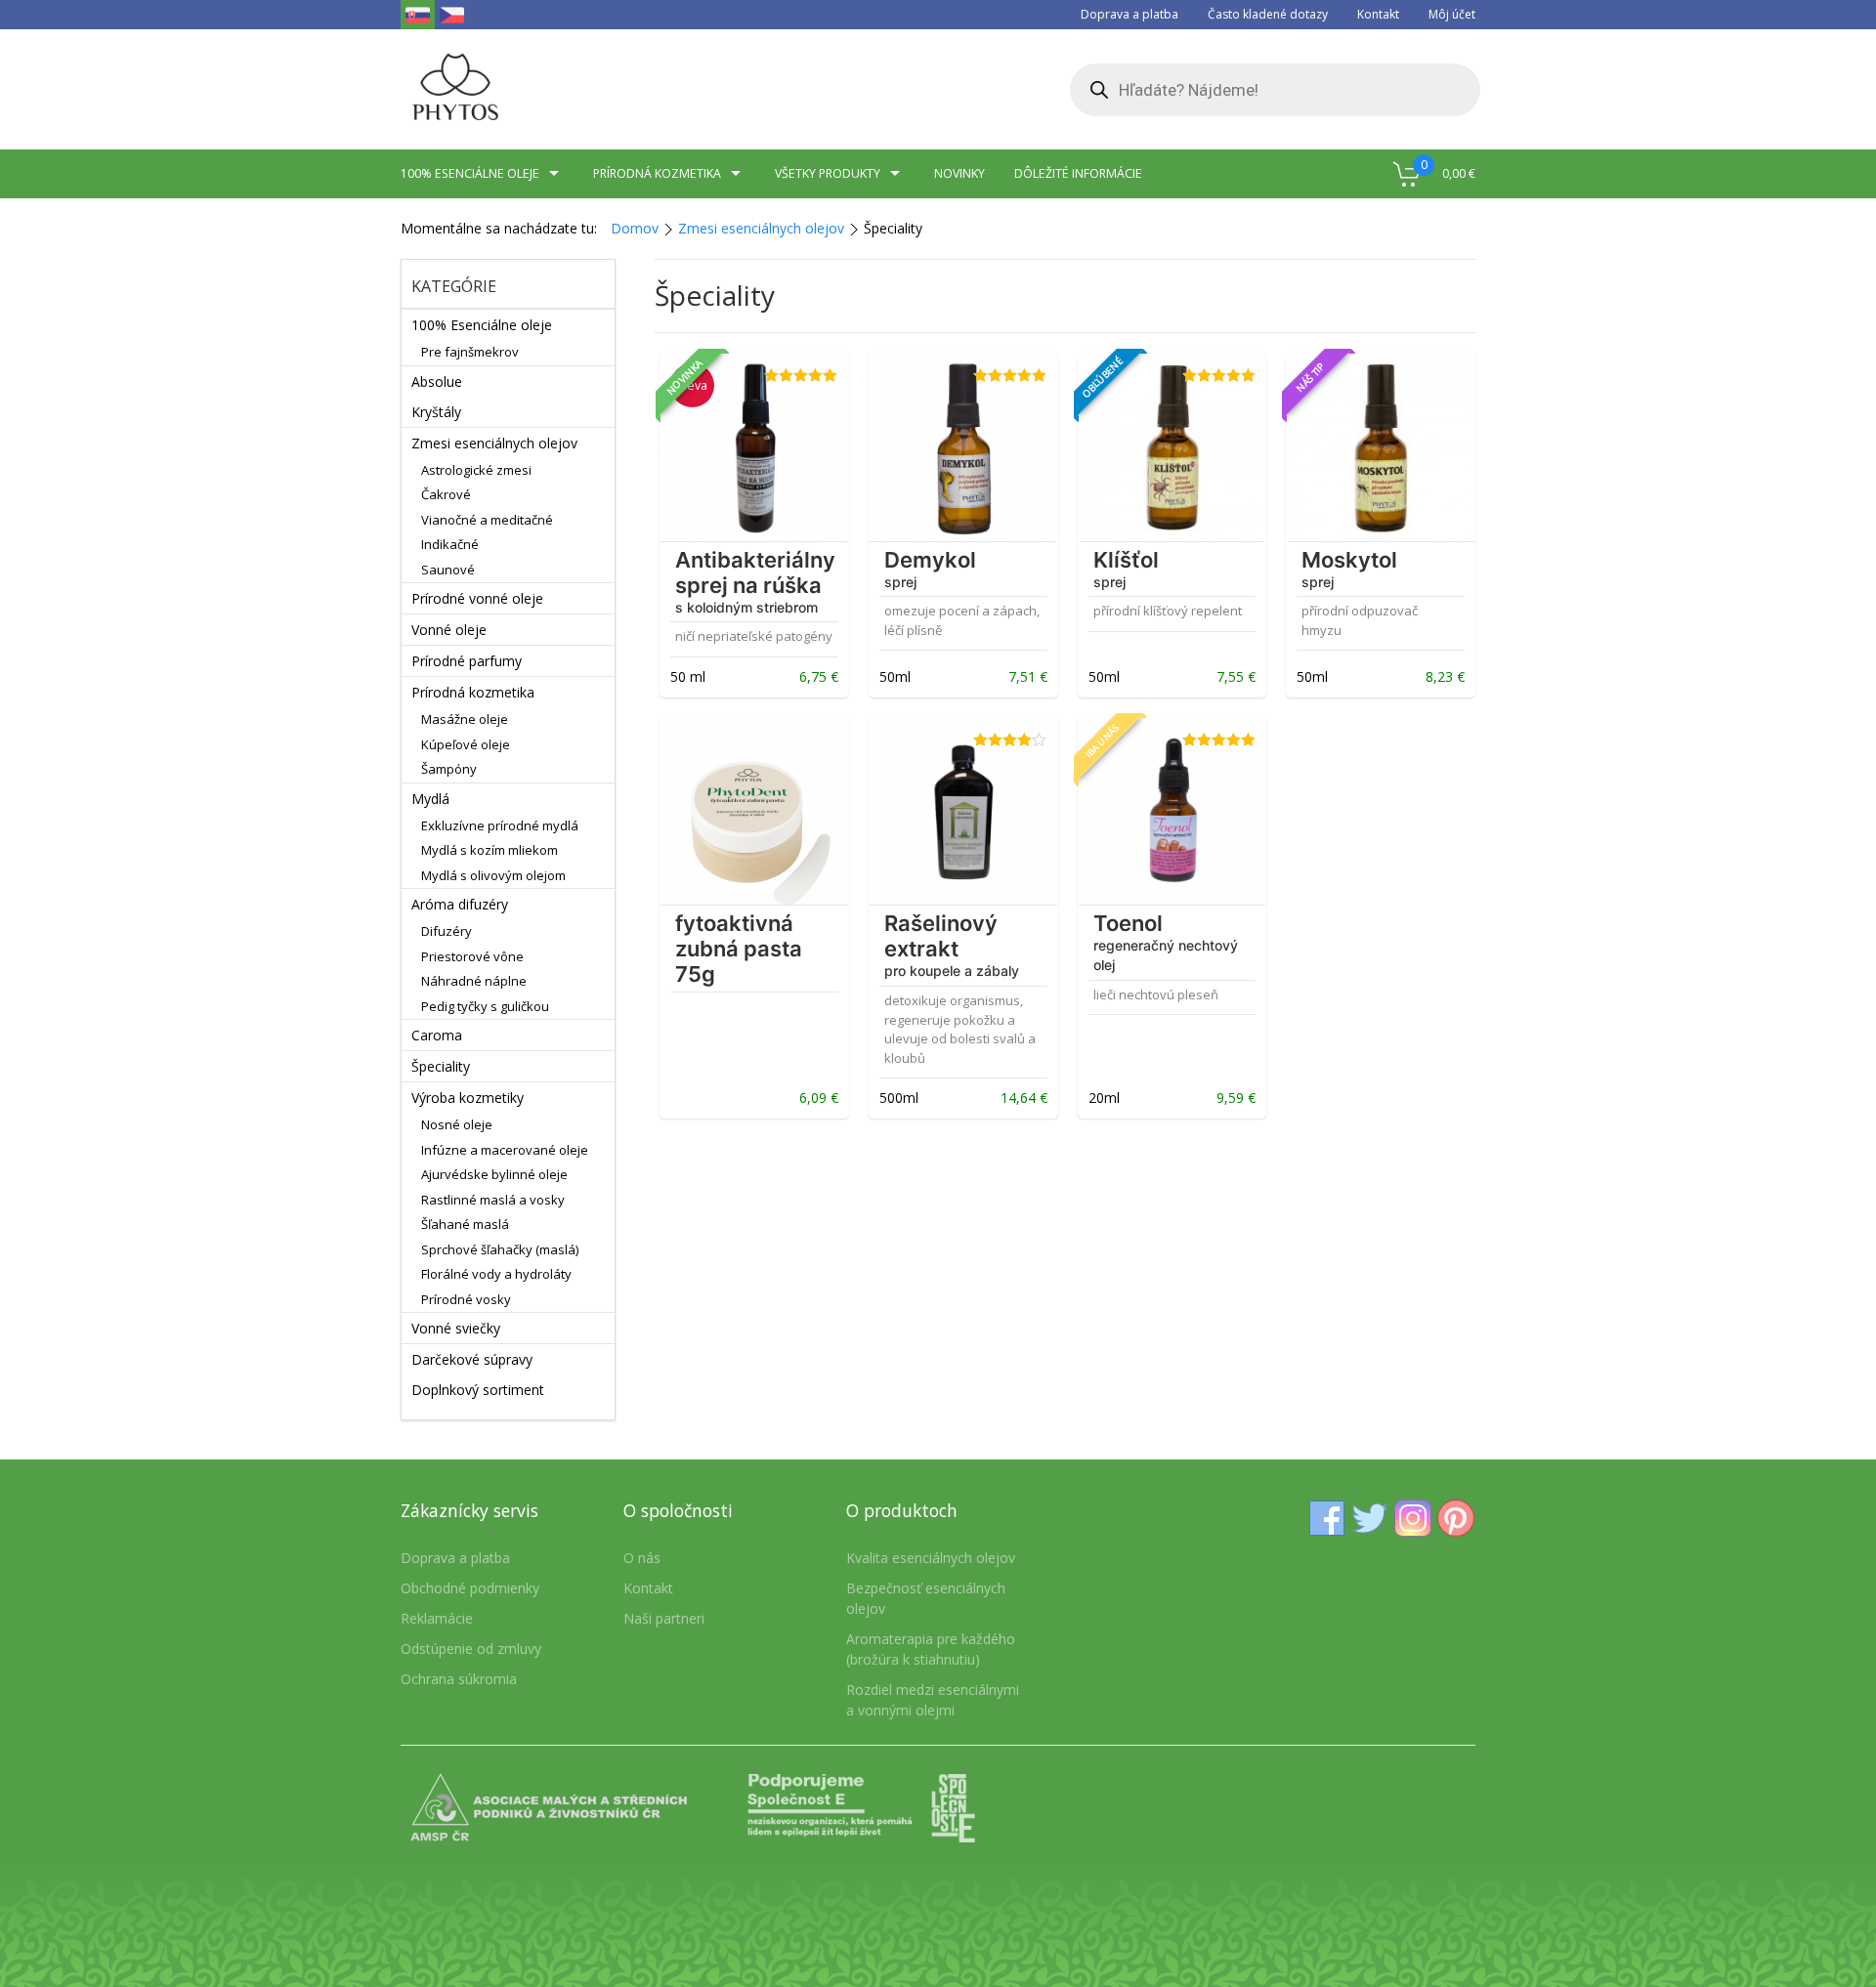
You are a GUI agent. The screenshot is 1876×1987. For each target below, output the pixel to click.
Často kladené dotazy (1268, 14)
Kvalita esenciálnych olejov (931, 1558)
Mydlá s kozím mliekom (490, 850)
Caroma (437, 1035)
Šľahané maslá (465, 1224)
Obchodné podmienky (470, 1588)
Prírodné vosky (466, 1299)
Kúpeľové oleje (466, 744)
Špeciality (441, 1066)
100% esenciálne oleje (470, 173)
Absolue (437, 381)
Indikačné (450, 544)
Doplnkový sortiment (478, 1390)
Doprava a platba (1130, 14)
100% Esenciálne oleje (482, 325)
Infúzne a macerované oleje (505, 1150)
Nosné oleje (457, 1124)
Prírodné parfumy (467, 661)
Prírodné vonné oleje (477, 598)
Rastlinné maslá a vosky (493, 1200)
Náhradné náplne (474, 981)
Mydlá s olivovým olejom (493, 875)
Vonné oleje (449, 630)
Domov (635, 228)
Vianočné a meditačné (487, 520)
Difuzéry (447, 931)
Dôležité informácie (1078, 173)
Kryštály (436, 412)
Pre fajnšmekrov (470, 352)
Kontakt (1378, 14)
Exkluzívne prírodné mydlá (500, 825)
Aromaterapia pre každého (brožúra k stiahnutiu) (931, 1649)
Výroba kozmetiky (468, 1098)
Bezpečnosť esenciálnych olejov (926, 1598)
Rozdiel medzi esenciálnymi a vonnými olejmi (933, 1700)
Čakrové (446, 494)
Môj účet (1452, 14)
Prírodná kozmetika (657, 173)
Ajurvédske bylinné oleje (494, 1174)
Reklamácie (437, 1618)
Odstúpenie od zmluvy (471, 1649)
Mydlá (430, 799)
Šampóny (449, 769)
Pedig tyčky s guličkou (485, 1006)
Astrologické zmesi (476, 470)
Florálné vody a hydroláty (496, 1274)
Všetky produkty (828, 173)
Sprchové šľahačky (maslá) (500, 1249)
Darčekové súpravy (472, 1359)
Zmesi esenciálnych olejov (761, 228)
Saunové (448, 570)
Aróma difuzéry (460, 904)
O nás (642, 1558)
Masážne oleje (465, 719)
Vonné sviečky (456, 1328)
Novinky (959, 173)
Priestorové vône (472, 956)
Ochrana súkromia (459, 1679)
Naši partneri (664, 1618)
